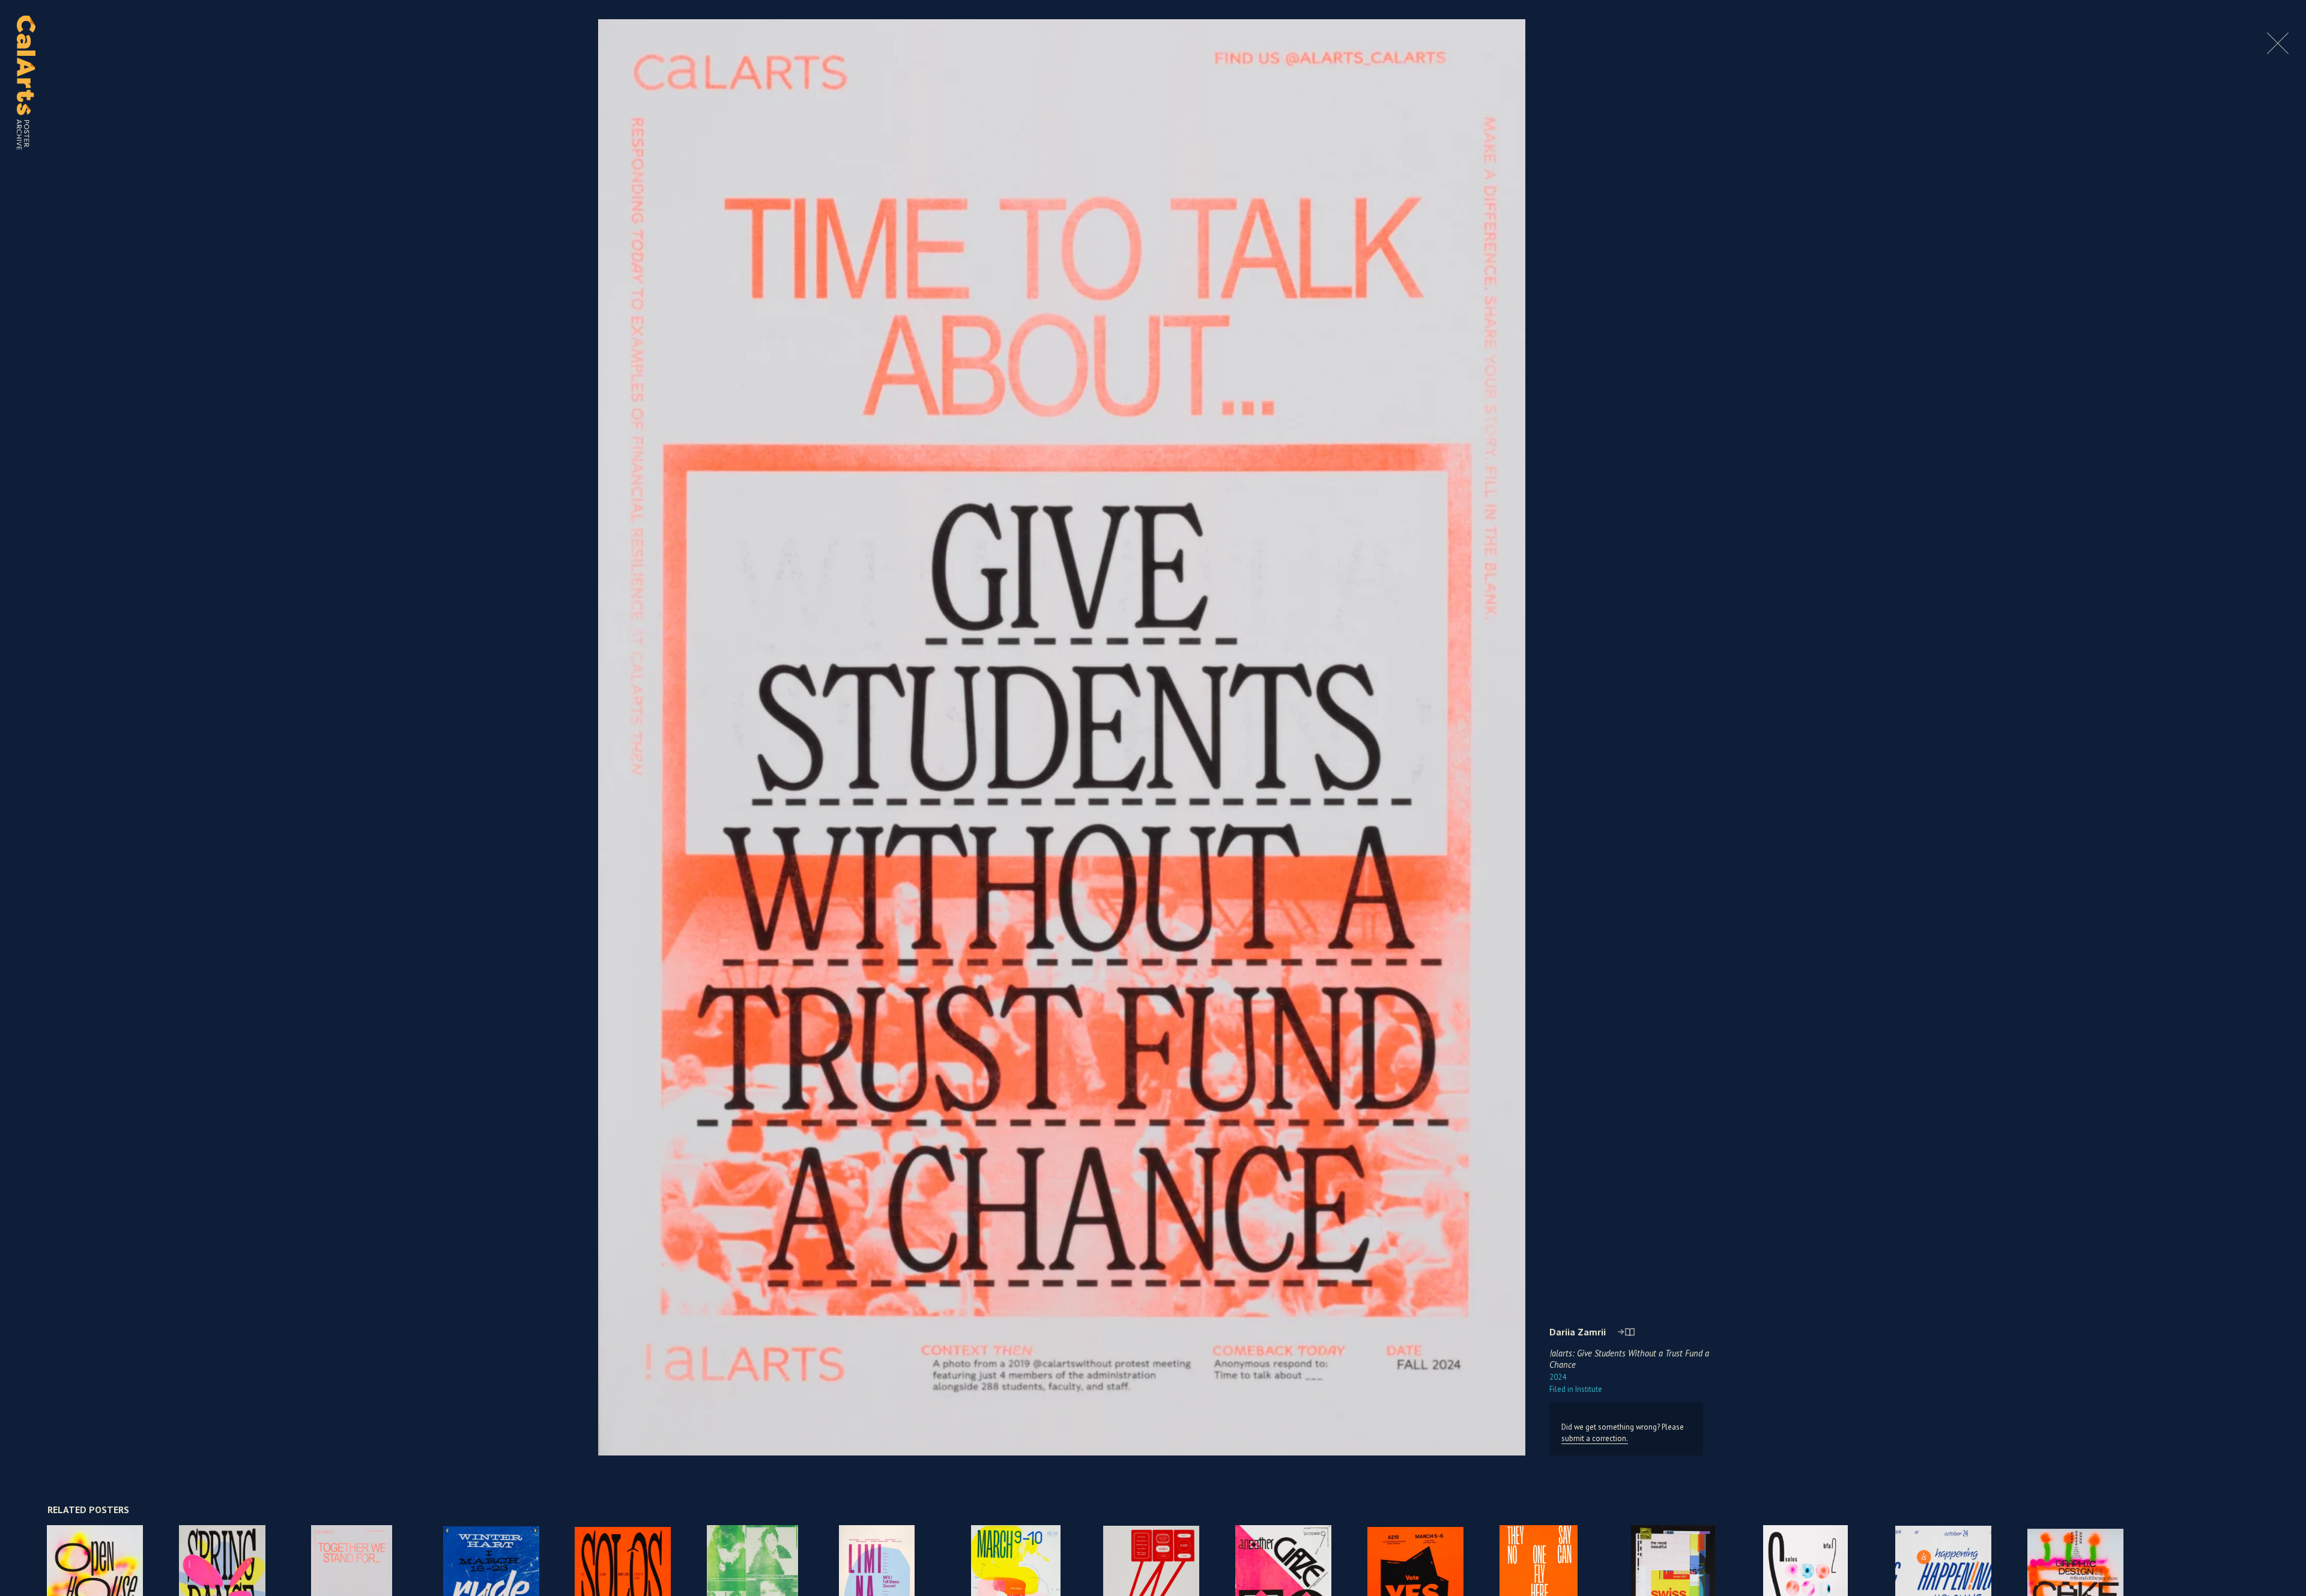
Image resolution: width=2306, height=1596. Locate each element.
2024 (1558, 1377)
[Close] (2278, 51)
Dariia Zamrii (1578, 1332)
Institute (1576, 1389)
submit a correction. (1595, 1438)
